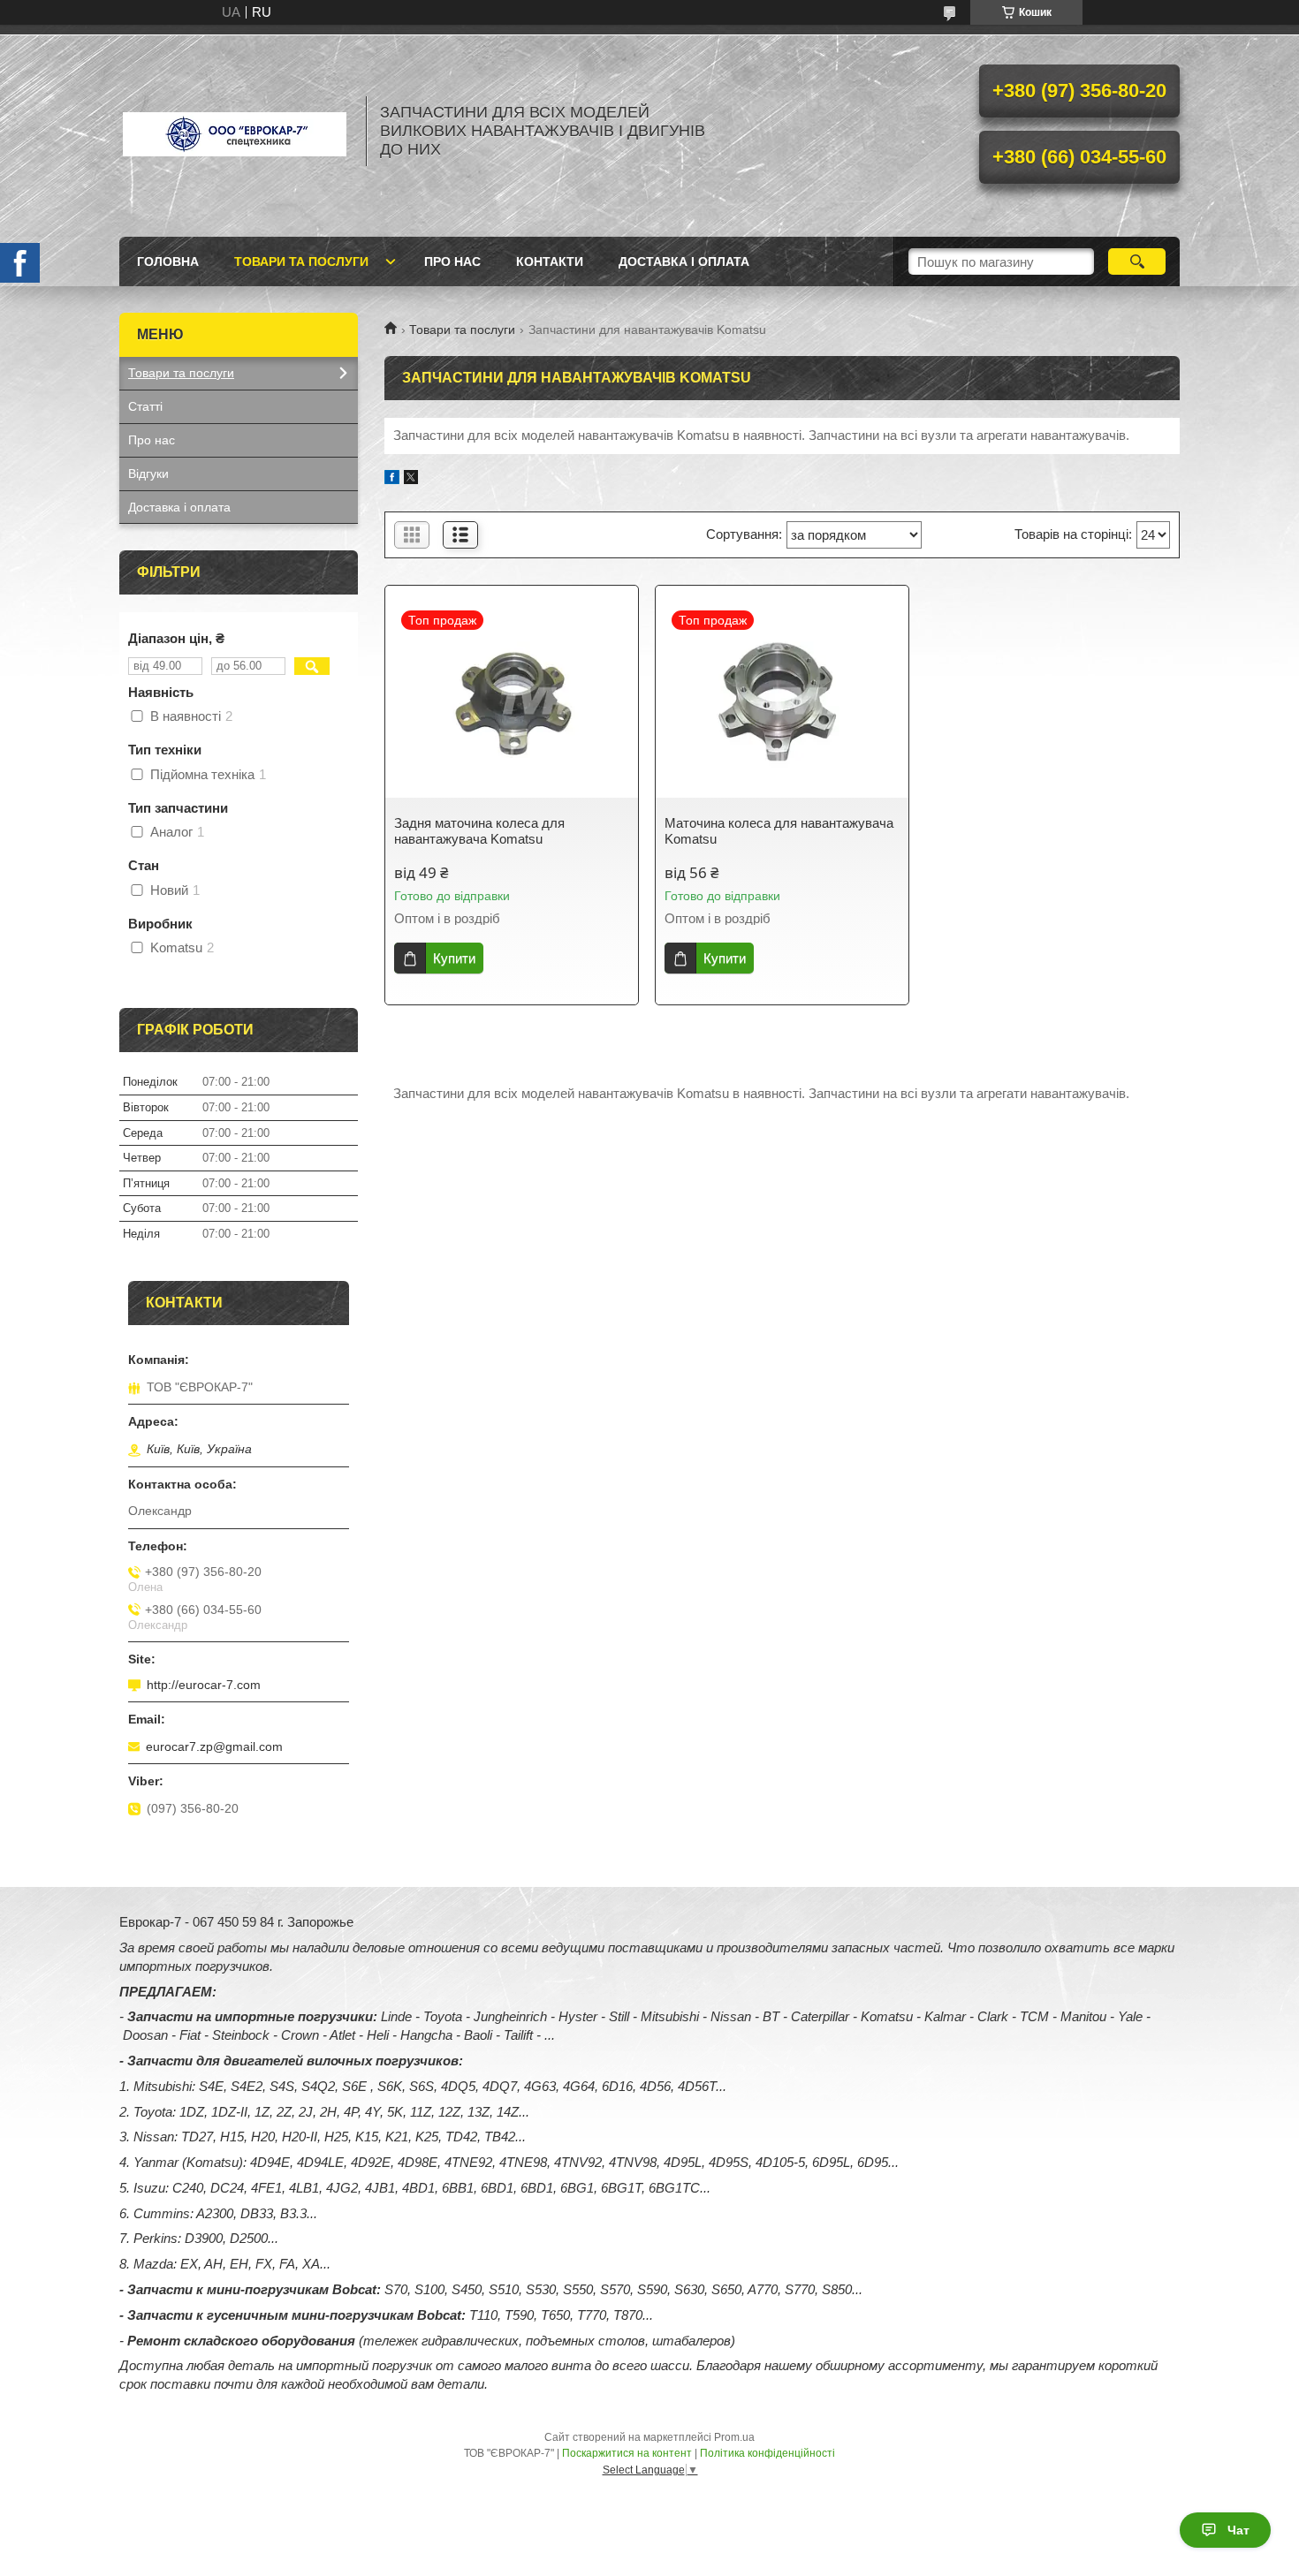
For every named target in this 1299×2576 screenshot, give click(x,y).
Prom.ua (734, 2437)
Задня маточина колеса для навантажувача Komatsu (479, 831)
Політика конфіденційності (767, 2453)
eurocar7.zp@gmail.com (214, 1746)
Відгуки (148, 474)
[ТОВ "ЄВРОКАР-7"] (234, 131)
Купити (454, 958)
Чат (1238, 2530)
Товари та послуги (301, 261)
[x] (411, 479)
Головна (168, 261)
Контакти (550, 261)
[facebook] (392, 479)
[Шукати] (1137, 261)
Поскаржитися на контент (627, 2453)
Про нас (452, 261)
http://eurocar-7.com (204, 1685)
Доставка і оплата (684, 261)
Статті (145, 406)
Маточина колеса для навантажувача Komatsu (779, 831)
